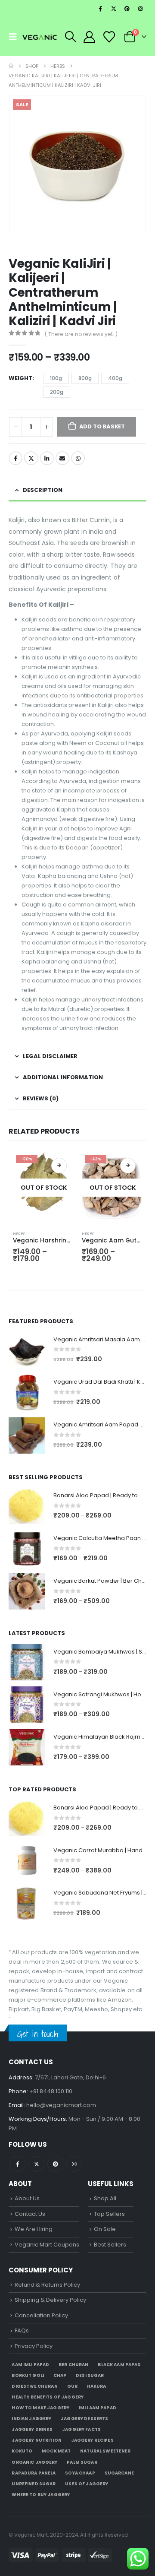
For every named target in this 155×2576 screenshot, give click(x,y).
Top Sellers (109, 2214)
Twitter (31, 458)
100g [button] (56, 378)
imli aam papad (98, 2408)
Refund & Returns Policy (47, 2285)
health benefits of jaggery (48, 2397)
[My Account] (90, 37)
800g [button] (85, 378)
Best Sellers (110, 2245)
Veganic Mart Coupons (47, 2245)
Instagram (74, 2164)
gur (72, 2386)
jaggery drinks (32, 2429)
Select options (59, 1166)
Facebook (15, 458)
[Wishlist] (109, 37)
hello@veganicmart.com (61, 2105)
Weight (20, 378)
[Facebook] (100, 9)
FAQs (22, 2330)
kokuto (22, 2451)
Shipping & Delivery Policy (50, 2300)
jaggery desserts (84, 2419)
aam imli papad (30, 2365)
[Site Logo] (40, 37)
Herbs (19, 1234)
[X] (114, 9)
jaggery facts (81, 2429)
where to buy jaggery (41, 2495)
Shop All (105, 2198)
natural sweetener (105, 2451)
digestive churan (34, 2386)
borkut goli (28, 2375)
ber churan (73, 2365)
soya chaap (80, 2473)
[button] (15, 37)
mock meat (56, 2451)
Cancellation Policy (41, 2315)
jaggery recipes (92, 2440)
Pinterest (55, 2164)
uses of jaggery (87, 2484)
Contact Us (30, 2214)
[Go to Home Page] (11, 66)
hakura (97, 2386)
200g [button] (57, 392)
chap (60, 2375)
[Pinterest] (127, 9)
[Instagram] (140, 9)
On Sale (105, 2229)
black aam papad (119, 2365)
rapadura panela (34, 2473)
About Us (27, 2198)
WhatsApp (78, 458)
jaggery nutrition (36, 2440)
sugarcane (119, 2473)
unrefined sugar (34, 2484)
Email (62, 458)
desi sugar (90, 2375)
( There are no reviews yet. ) (81, 334)
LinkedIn (47, 458)
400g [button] (115, 378)
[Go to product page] (27, 1350)
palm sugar (82, 2462)
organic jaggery (34, 2462)
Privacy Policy (34, 2346)
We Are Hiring (34, 2229)
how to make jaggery (40, 2408)
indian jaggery (31, 2419)
